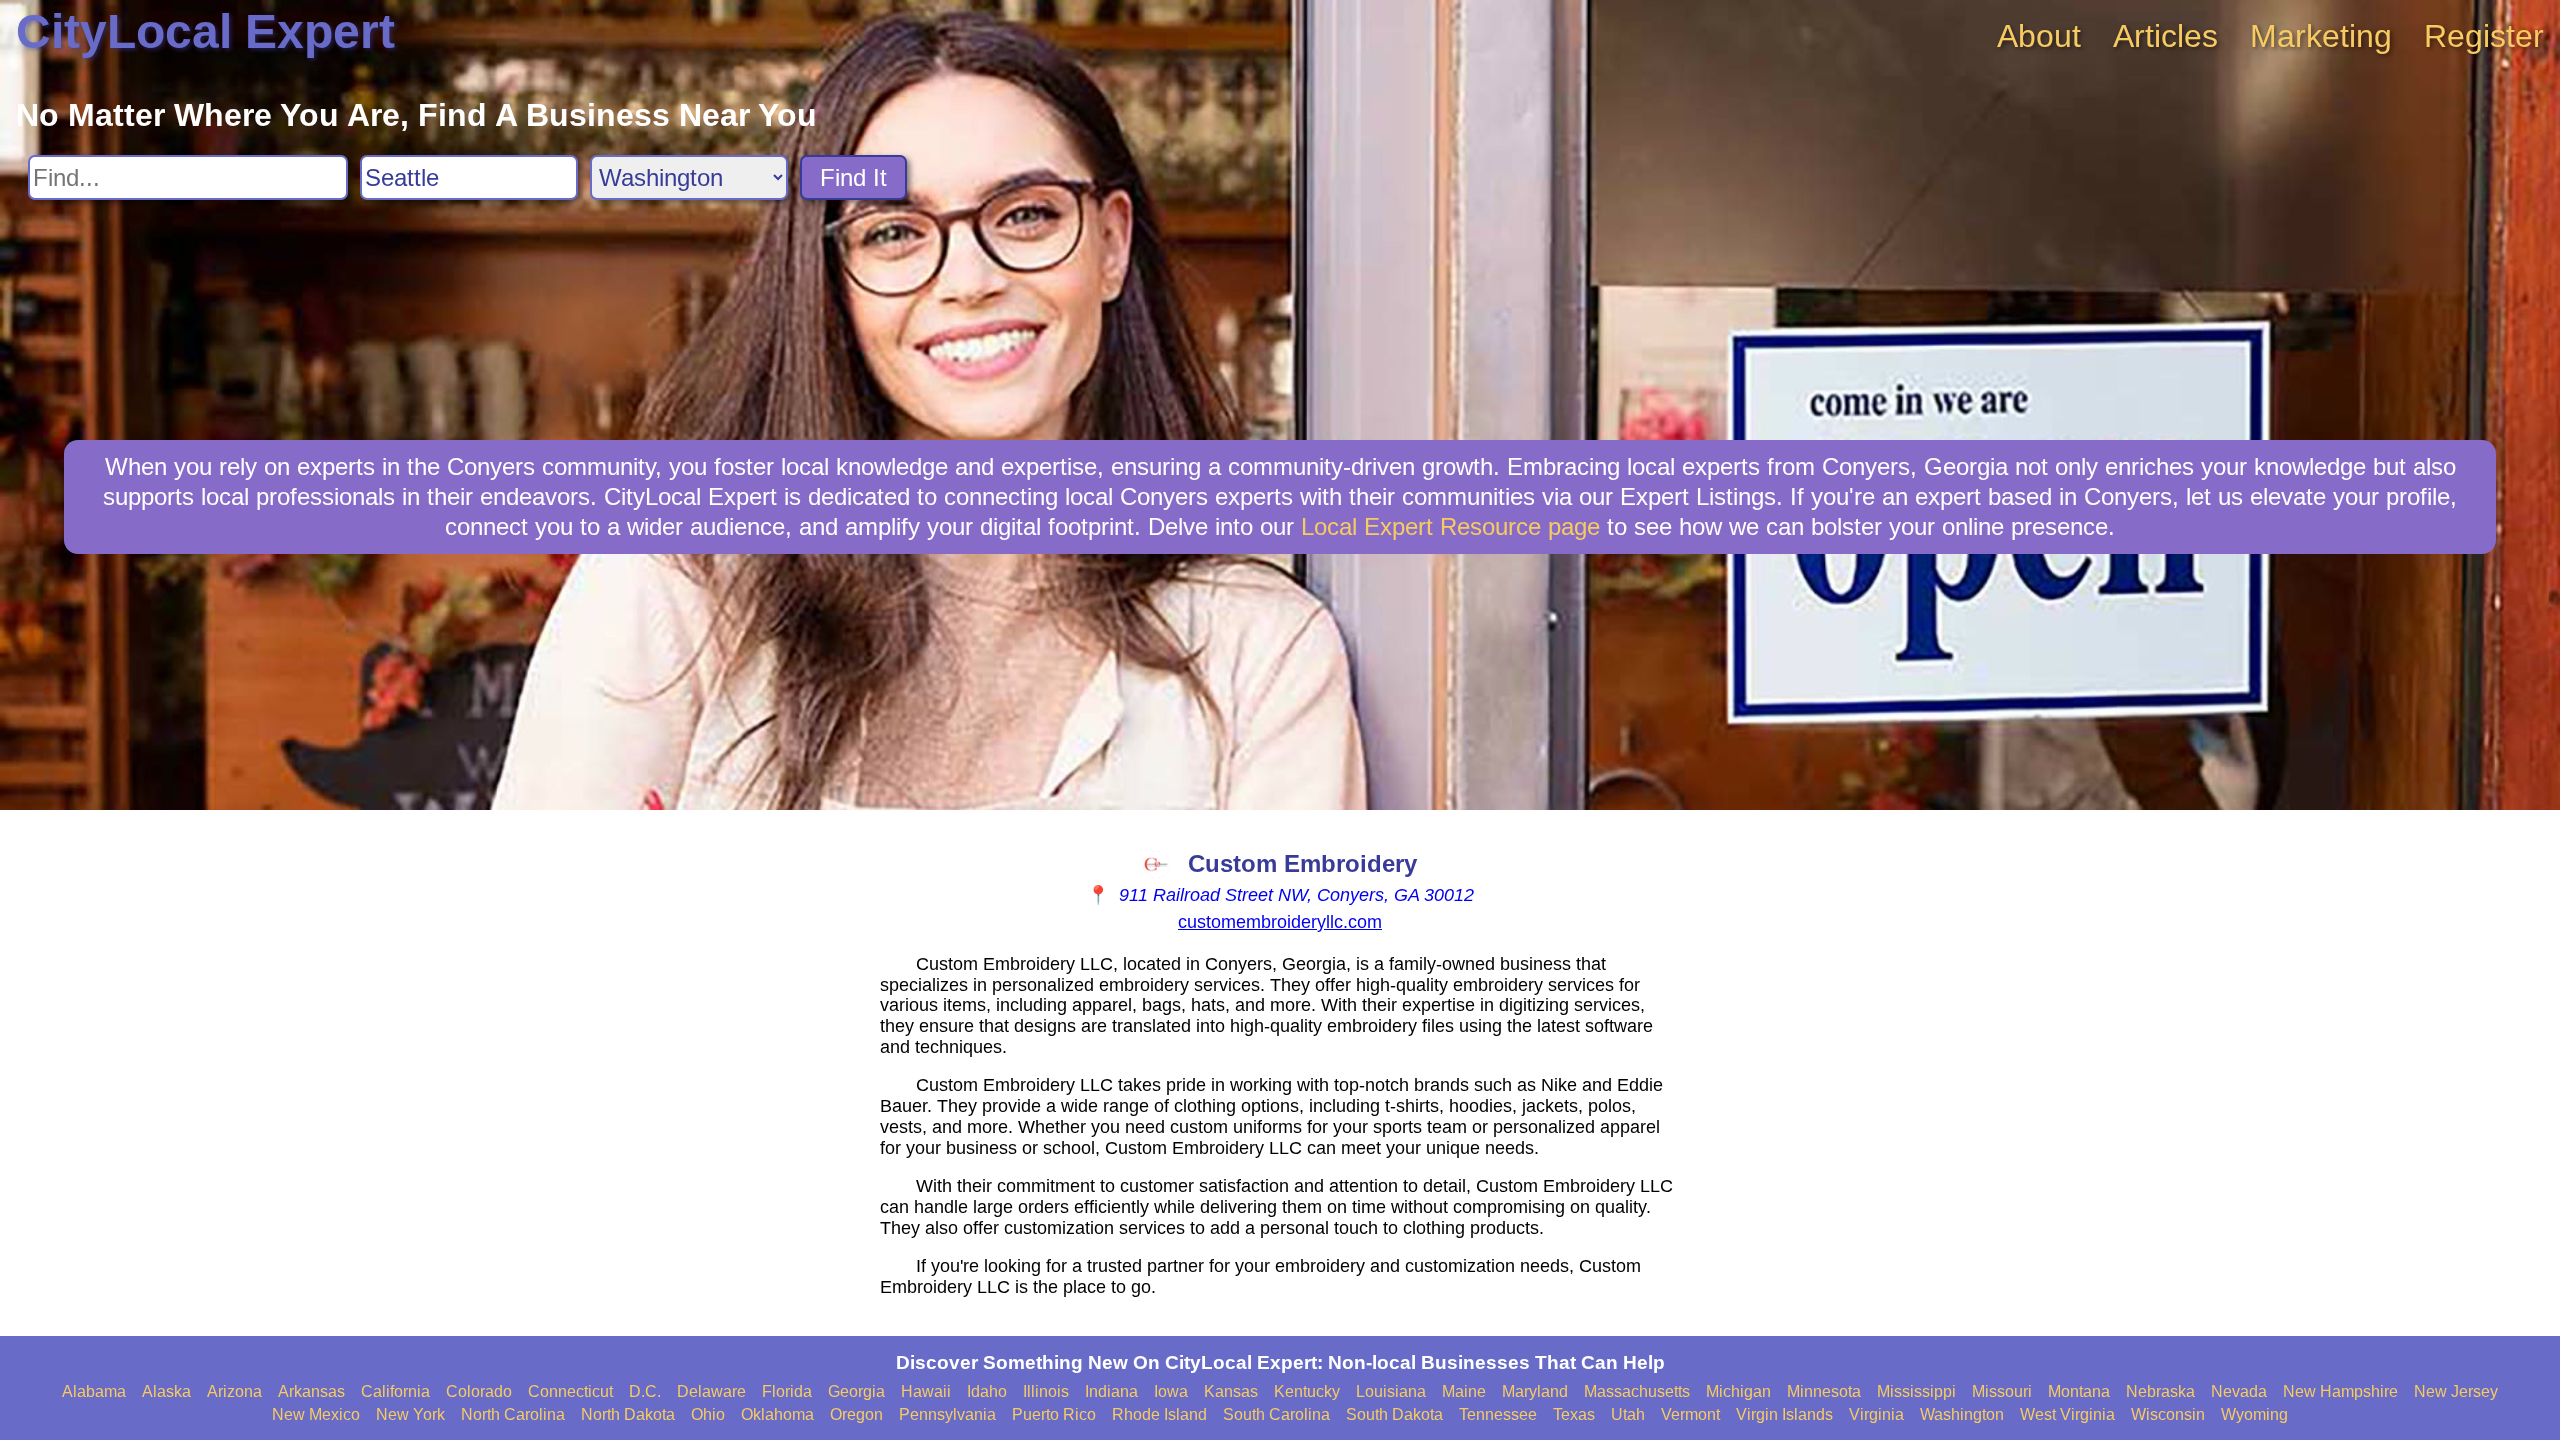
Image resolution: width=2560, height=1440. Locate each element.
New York (410, 1414)
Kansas (1231, 1391)
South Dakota (1394, 1414)
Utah (1628, 1414)
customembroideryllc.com (1280, 922)
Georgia (856, 1391)
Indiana (1111, 1391)
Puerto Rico (1054, 1414)
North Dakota (628, 1414)
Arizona (234, 1391)
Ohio (708, 1414)
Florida (787, 1391)
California (395, 1391)
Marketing (2321, 36)
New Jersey (2456, 1391)
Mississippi (1916, 1391)
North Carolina (513, 1414)
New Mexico (316, 1414)
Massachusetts (1637, 1391)
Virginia (1876, 1414)
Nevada (2239, 1391)
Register (2484, 36)
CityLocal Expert (205, 31)
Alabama (94, 1391)
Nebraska (2160, 1391)
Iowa (1171, 1391)
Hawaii (926, 1391)
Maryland (1535, 1391)
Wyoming (2254, 1414)
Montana (2079, 1391)
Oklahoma (777, 1414)
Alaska (166, 1391)
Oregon (856, 1414)
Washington (1962, 1414)
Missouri (2002, 1391)
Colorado (479, 1391)
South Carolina (1276, 1414)
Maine (1464, 1391)
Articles (2165, 36)
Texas (1574, 1414)
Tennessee (1498, 1414)
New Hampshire (2340, 1391)
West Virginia (2067, 1414)
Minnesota (1824, 1391)
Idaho (987, 1391)
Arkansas (311, 1391)
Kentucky (1307, 1391)
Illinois (1046, 1391)
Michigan (1738, 1391)
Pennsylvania (947, 1414)
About (2039, 36)
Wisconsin (2168, 1414)
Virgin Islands (1784, 1414)
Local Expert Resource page (1450, 526)
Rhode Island (1159, 1414)
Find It (853, 177)
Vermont (1690, 1414)
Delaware (711, 1391)
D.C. (645, 1391)
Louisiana (1391, 1391)
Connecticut (570, 1391)
